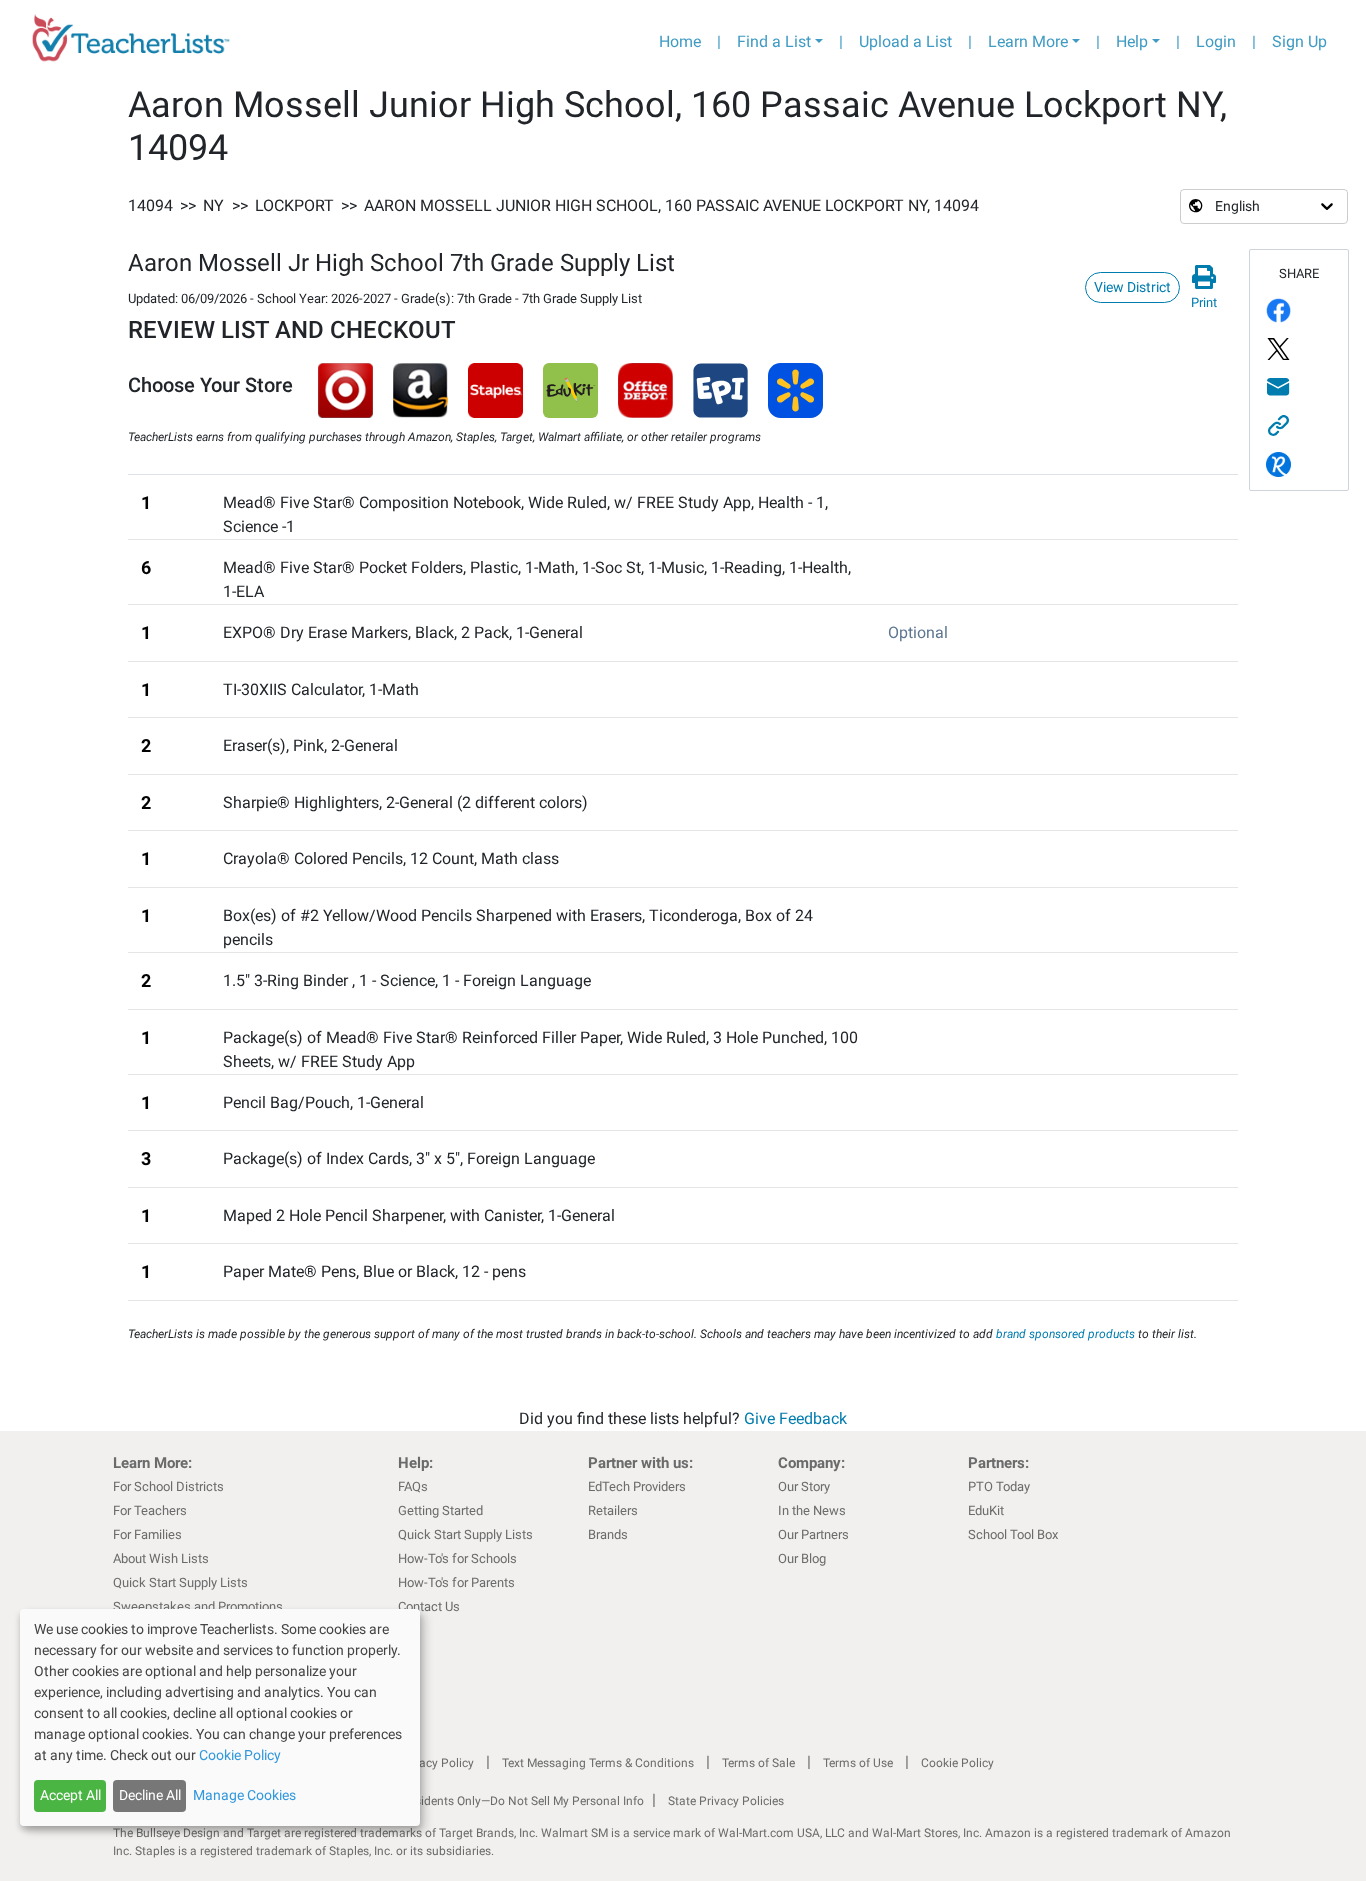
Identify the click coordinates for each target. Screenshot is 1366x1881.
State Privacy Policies (726, 1801)
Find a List (774, 41)
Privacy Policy (436, 1763)
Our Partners (813, 1534)
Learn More (1028, 41)
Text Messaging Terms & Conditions (598, 1763)
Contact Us (429, 1606)
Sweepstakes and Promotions (198, 1606)
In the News (812, 1510)
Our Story (804, 1486)
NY (213, 205)
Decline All (150, 1795)
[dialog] (220, 1717)
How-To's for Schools (457, 1558)
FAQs (413, 1486)
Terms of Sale (758, 1763)
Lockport (294, 205)
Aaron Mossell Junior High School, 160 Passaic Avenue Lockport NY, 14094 (671, 205)
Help (1132, 41)
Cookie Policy (957, 1763)
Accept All (70, 1795)
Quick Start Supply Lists (180, 1582)
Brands (608, 1534)
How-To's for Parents (456, 1582)
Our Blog (802, 1558)
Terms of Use (858, 1763)
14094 (150, 205)
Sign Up (1299, 41)
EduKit (986, 1510)
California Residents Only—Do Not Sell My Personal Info (495, 1801)
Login (1216, 41)
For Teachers (150, 1510)
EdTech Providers (637, 1486)
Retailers (613, 1510)
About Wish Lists (161, 1558)
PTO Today (999, 1486)
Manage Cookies (244, 1795)
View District (1132, 287)
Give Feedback (795, 1418)
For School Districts (168, 1486)
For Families (147, 1534)
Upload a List (905, 41)
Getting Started (440, 1510)
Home (680, 41)
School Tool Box (1013, 1534)
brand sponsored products (1065, 1334)
